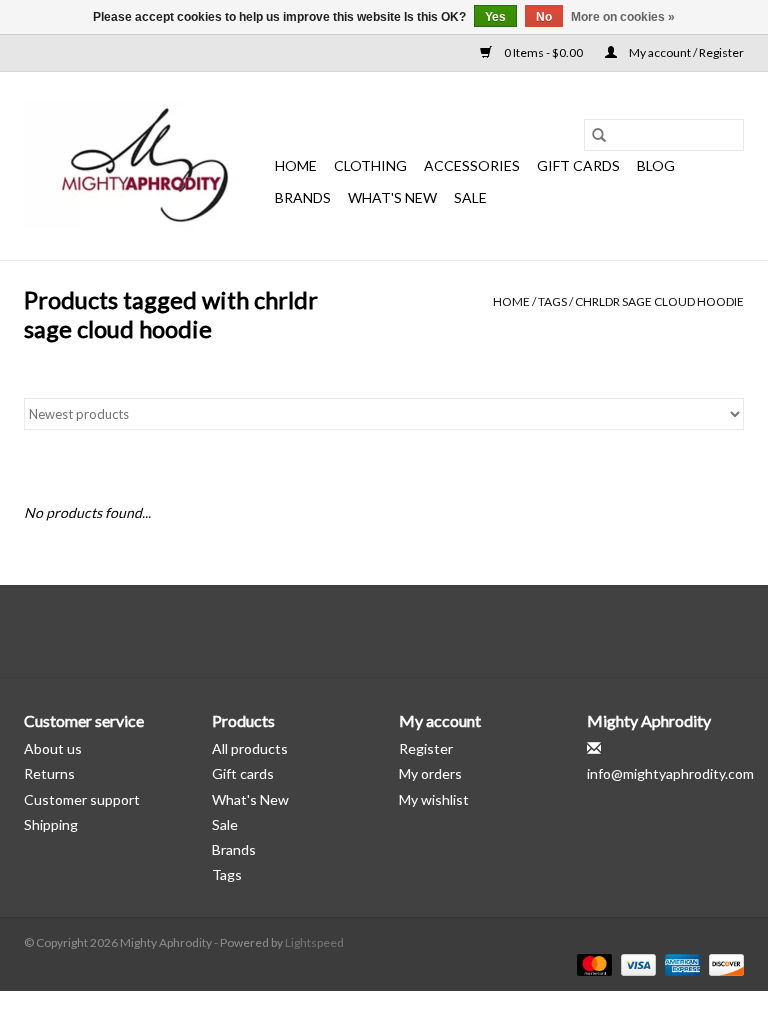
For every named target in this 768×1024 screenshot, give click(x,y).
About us (53, 748)
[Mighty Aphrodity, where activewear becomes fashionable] (146, 166)
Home (296, 165)
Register (426, 748)
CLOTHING (370, 165)
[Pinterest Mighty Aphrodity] (402, 631)
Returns (49, 773)
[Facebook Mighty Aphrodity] (332, 631)
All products (250, 748)
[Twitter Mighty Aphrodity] (367, 631)
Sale (225, 824)
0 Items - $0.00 (543, 52)
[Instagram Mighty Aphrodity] (437, 631)
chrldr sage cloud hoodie (659, 301)
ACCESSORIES (472, 165)
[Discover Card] (723, 963)
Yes (495, 17)
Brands (303, 197)
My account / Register (685, 52)
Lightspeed (314, 942)
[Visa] (636, 963)
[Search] (599, 135)
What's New (250, 799)
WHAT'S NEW (392, 197)
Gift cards (578, 165)
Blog (656, 165)
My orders (430, 773)
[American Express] (680, 963)
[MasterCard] (592, 963)
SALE (470, 197)
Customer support (82, 799)
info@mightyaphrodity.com (670, 773)
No (544, 17)
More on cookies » (623, 17)
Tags (552, 301)
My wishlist (434, 799)
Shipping (51, 824)
